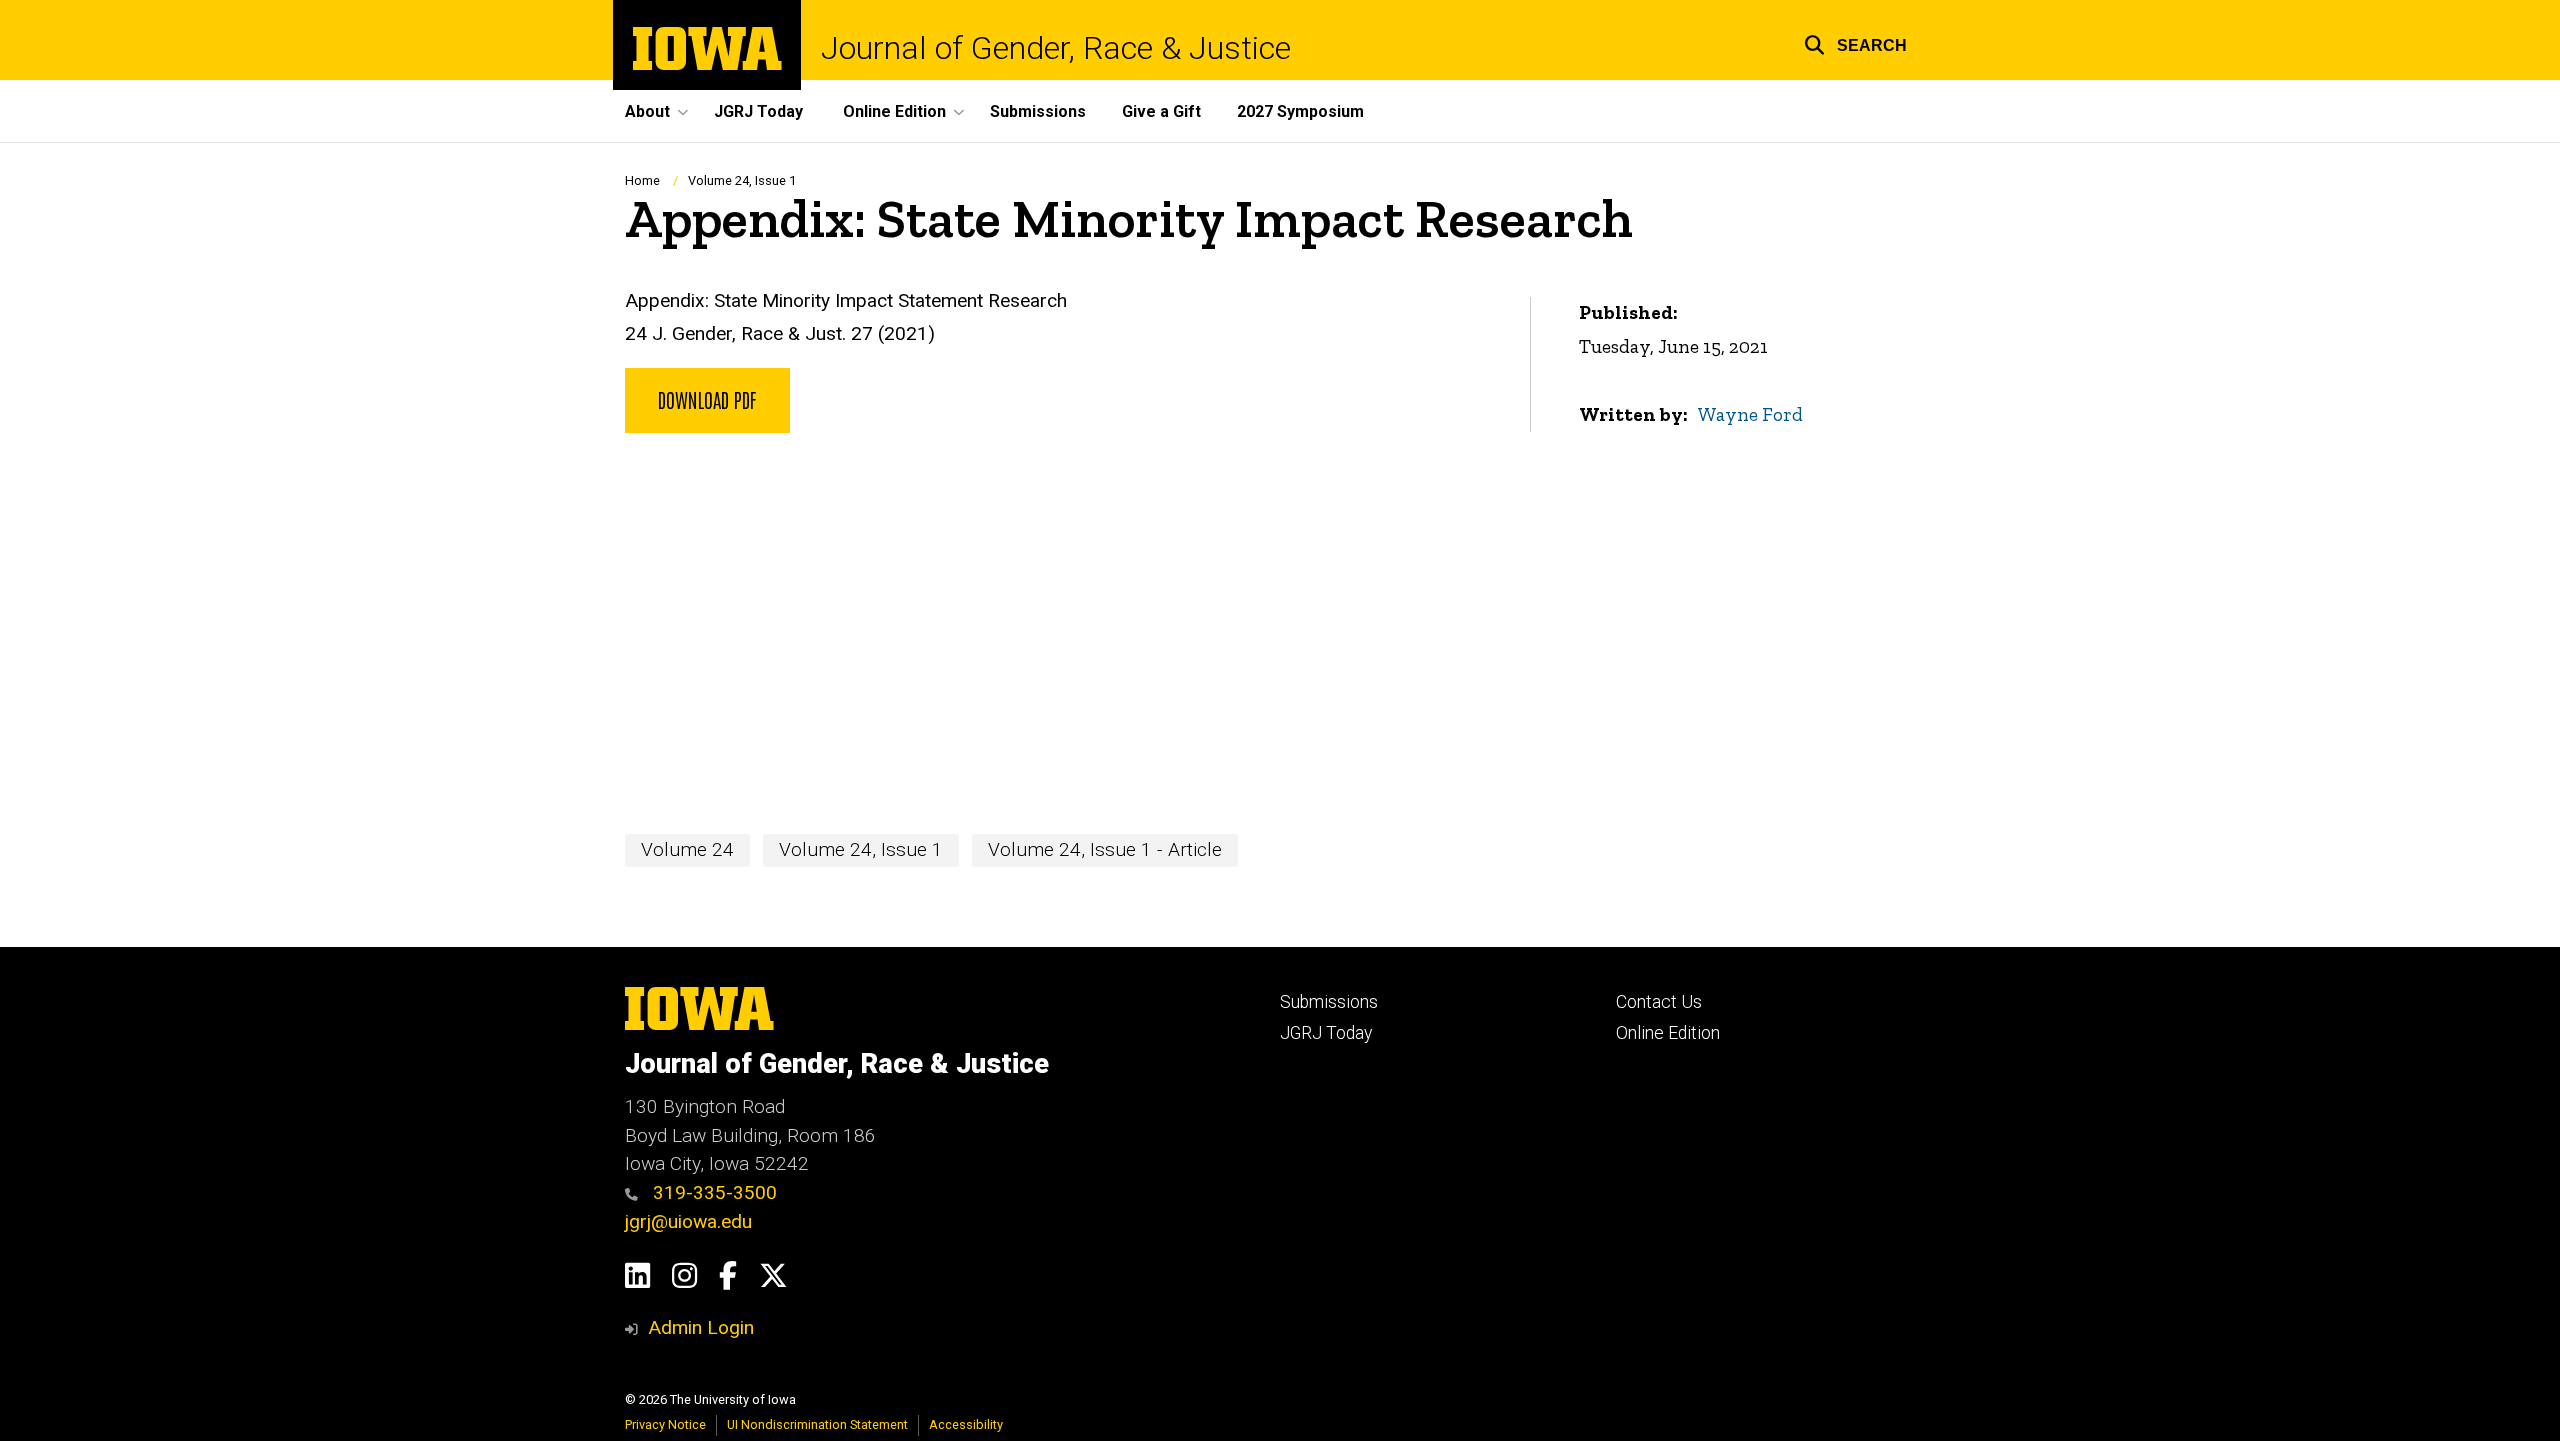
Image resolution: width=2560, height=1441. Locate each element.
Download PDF (707, 399)
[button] (1855, 42)
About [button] (647, 111)
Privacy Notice (665, 1424)
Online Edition (1668, 1033)
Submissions (1038, 111)
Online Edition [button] (894, 111)
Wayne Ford (1750, 414)
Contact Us (1659, 1002)
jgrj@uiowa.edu (688, 1221)
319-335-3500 (712, 1192)
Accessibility (966, 1424)
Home (642, 180)
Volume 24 (687, 849)
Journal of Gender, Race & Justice (1056, 48)
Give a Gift (1161, 111)
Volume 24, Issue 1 (742, 180)
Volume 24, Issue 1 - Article (1105, 849)
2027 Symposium (1300, 111)
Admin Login (701, 1327)
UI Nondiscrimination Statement (817, 1424)
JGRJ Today (758, 111)
